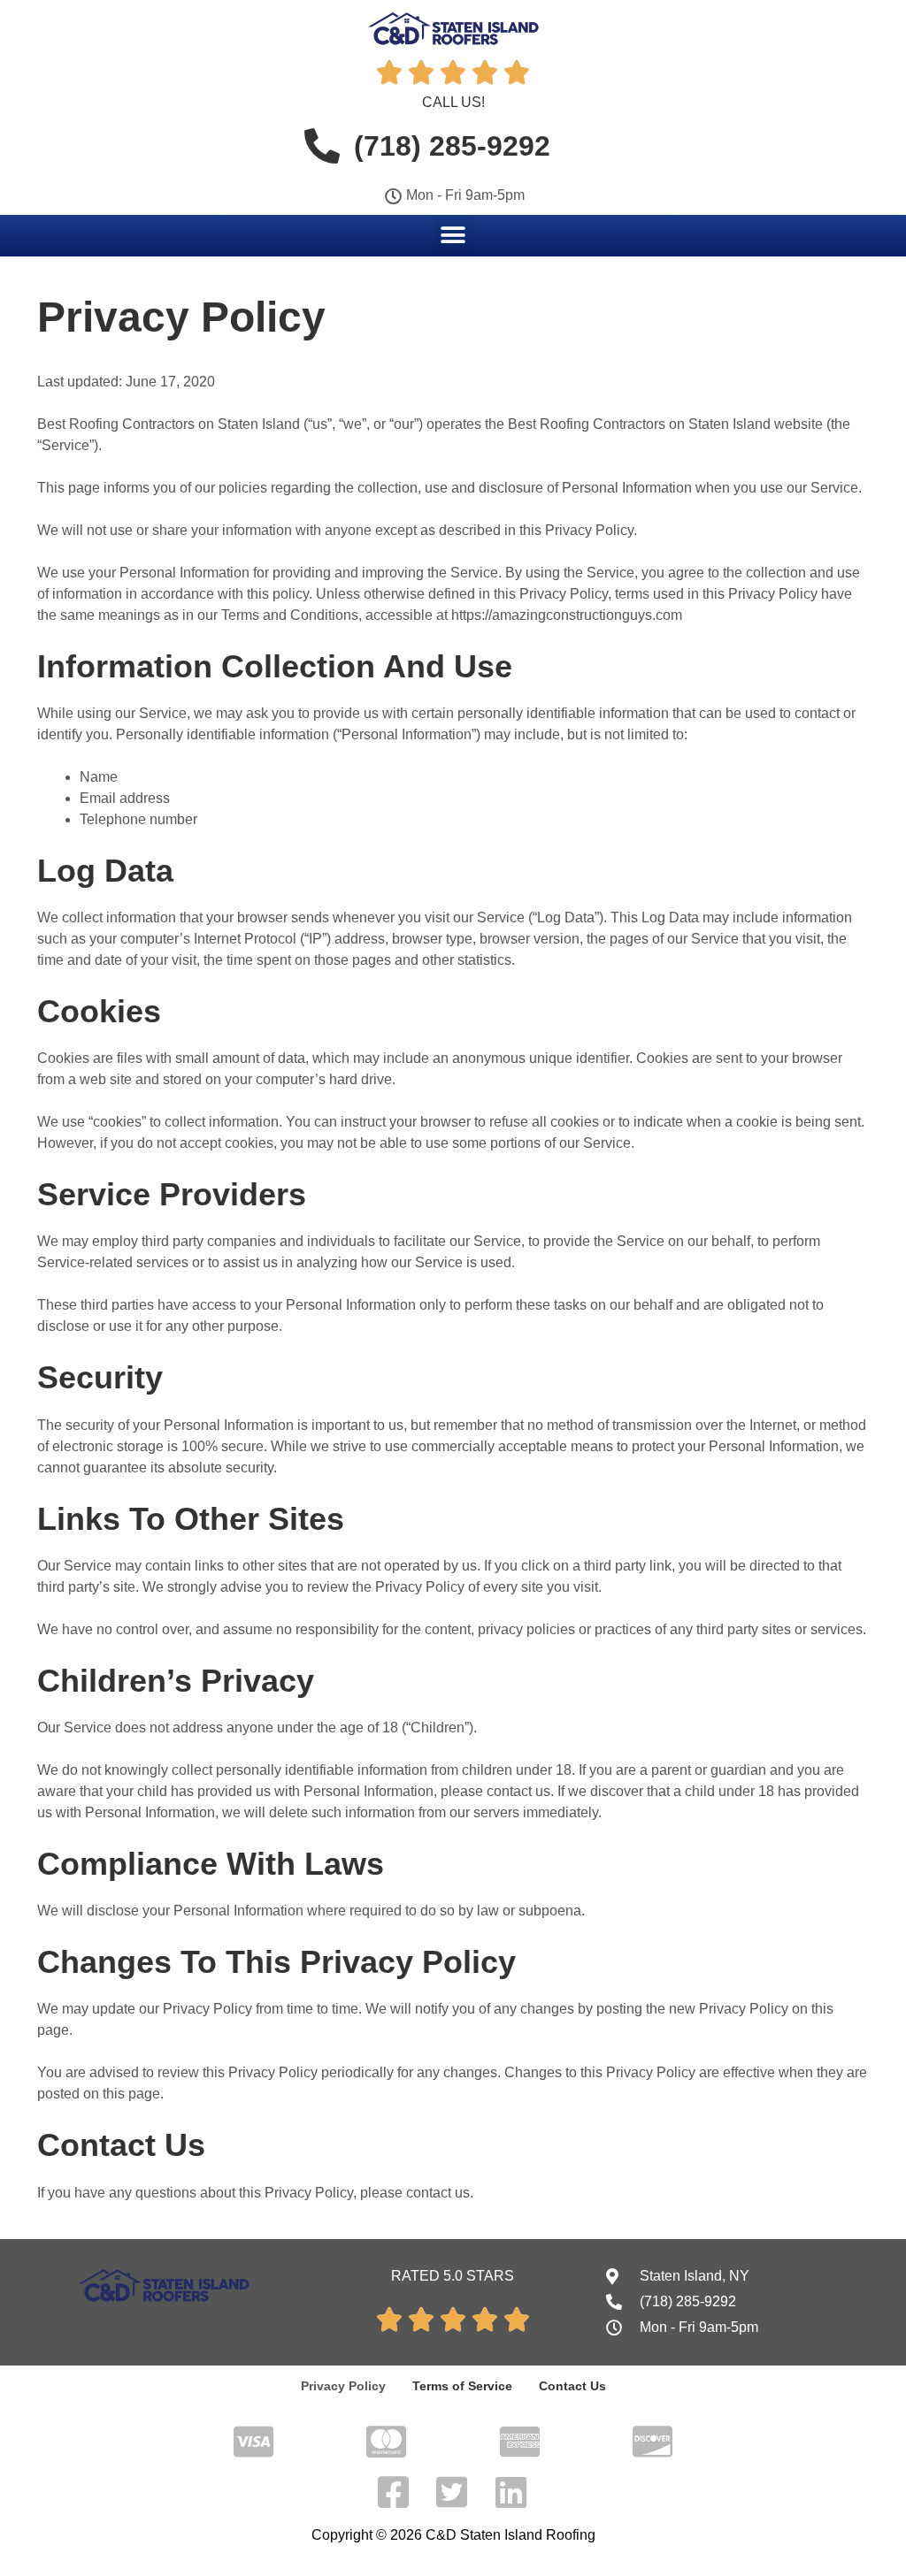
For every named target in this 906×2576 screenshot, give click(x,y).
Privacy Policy (343, 2386)
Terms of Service (462, 2386)
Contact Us (572, 2386)
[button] (453, 235)
